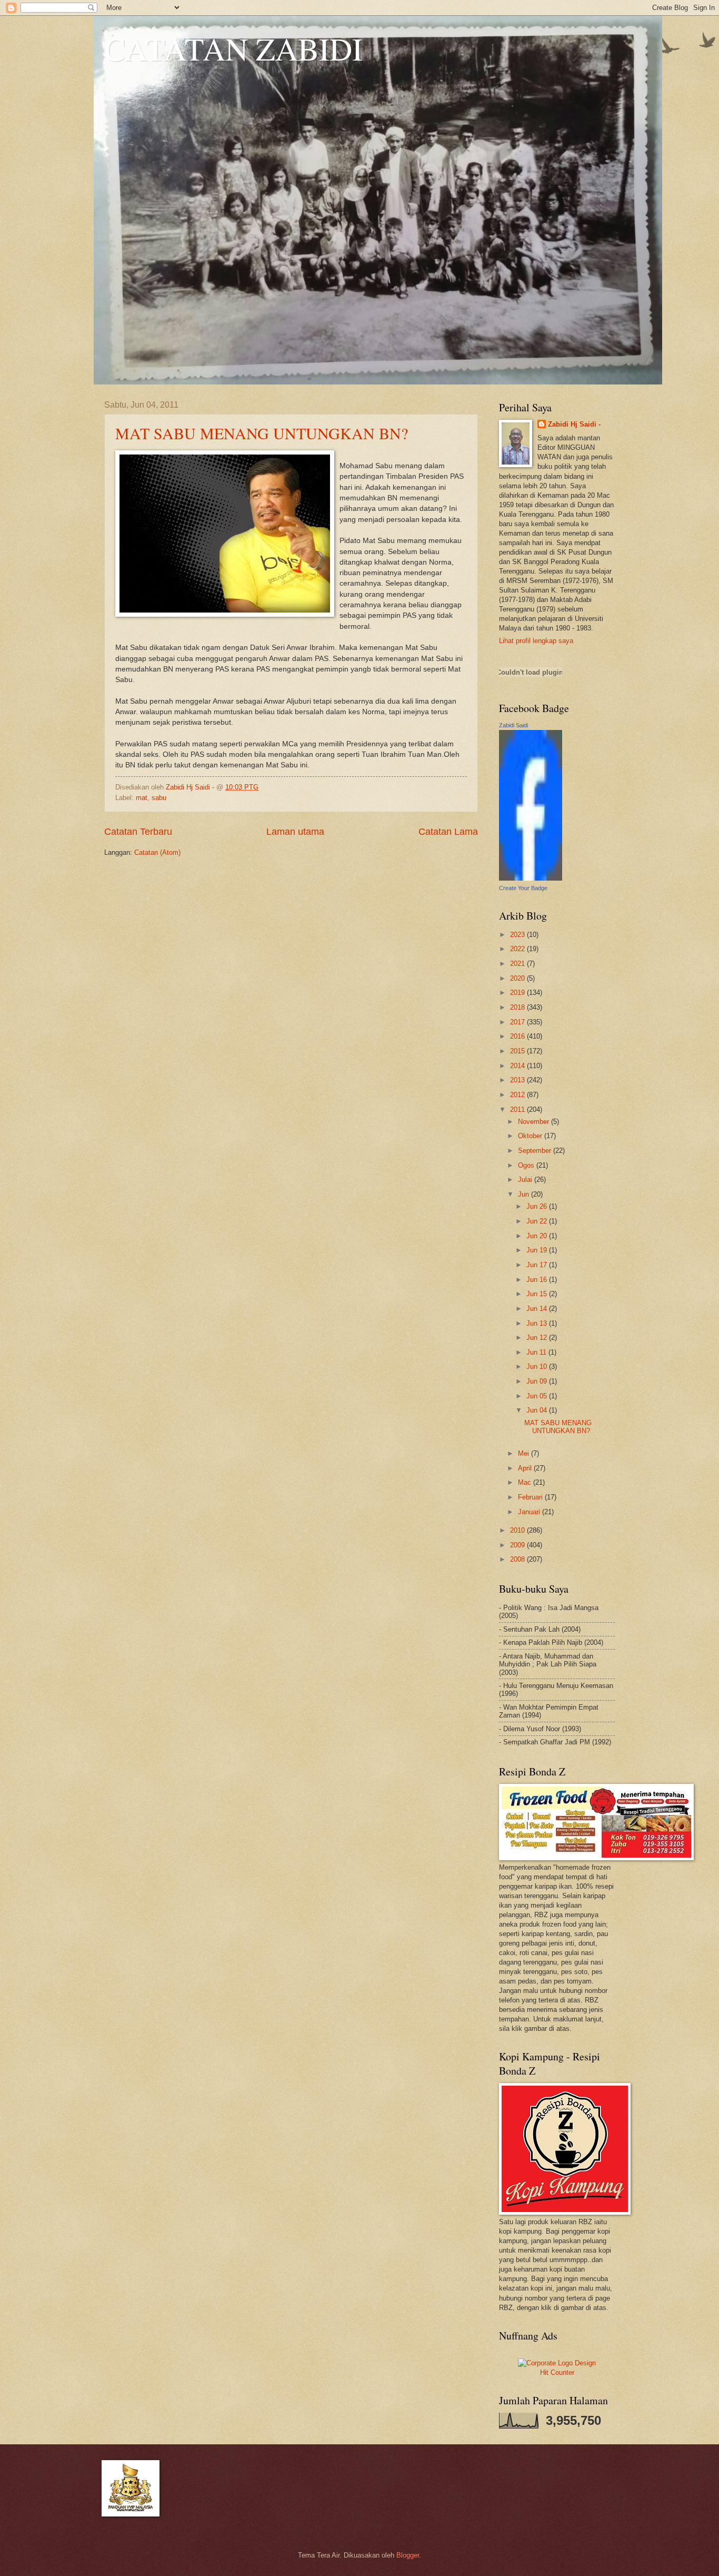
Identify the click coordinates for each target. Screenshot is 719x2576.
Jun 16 (538, 1280)
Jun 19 (538, 1250)
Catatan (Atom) (157, 852)
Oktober (531, 1136)
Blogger (408, 2555)
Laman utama (295, 832)
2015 (518, 1051)
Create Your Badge (523, 888)
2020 (518, 978)
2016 (518, 1036)
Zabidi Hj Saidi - (574, 424)
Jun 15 (538, 1294)
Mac (526, 1482)
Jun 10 (538, 1366)
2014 (518, 1066)
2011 (518, 1109)
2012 (518, 1095)
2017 (518, 1022)
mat (142, 798)
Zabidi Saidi (513, 725)
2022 (518, 949)
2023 (518, 935)
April (526, 1468)
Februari (531, 1497)
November (535, 1122)
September (536, 1151)
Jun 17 (538, 1265)
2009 (518, 1545)
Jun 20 (538, 1236)
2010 (518, 1530)
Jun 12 (538, 1338)
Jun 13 (538, 1323)
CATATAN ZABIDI (233, 48)
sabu (159, 798)
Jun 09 (538, 1381)
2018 (518, 1007)
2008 (518, 1559)
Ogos (527, 1165)
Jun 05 (538, 1396)
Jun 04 (538, 1410)
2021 (518, 964)
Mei (525, 1453)
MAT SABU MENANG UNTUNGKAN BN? (262, 433)
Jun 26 (538, 1206)
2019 (518, 993)
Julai (526, 1180)
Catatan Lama (448, 832)
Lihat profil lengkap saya (536, 641)
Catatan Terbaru (138, 832)
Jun (525, 1194)
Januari (530, 1512)
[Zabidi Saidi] (531, 878)
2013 (518, 1080)
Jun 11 (537, 1352)
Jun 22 (538, 1221)
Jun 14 (538, 1309)
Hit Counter (557, 2372)
